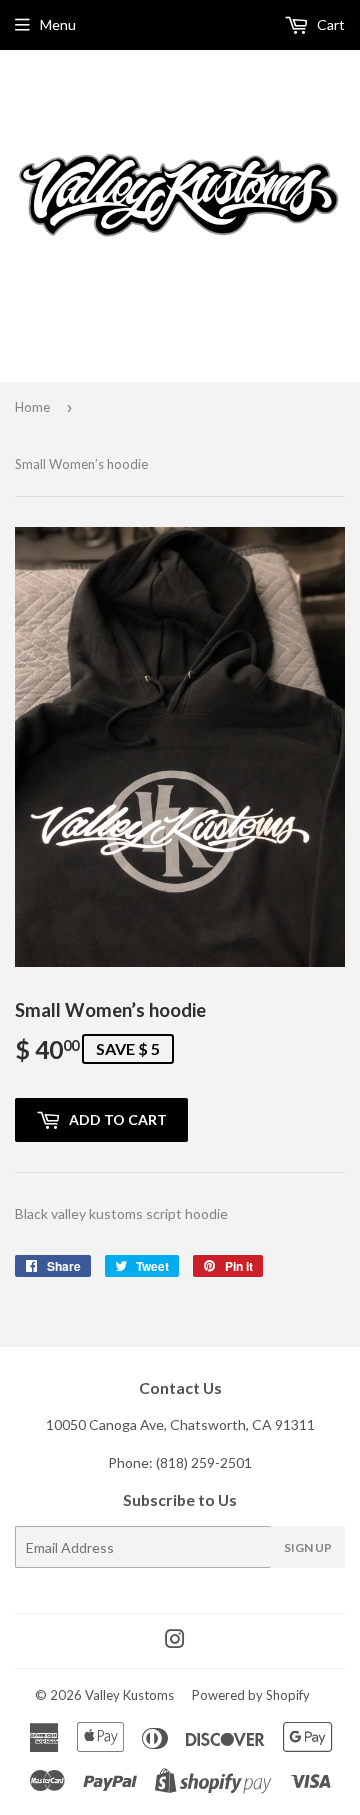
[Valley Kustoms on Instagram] (175, 1641)
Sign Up (308, 1547)
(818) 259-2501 (204, 1462)
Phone (128, 1462)
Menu (58, 24)
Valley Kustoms (129, 1695)
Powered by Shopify (251, 1695)
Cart (329, 24)
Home (32, 407)
